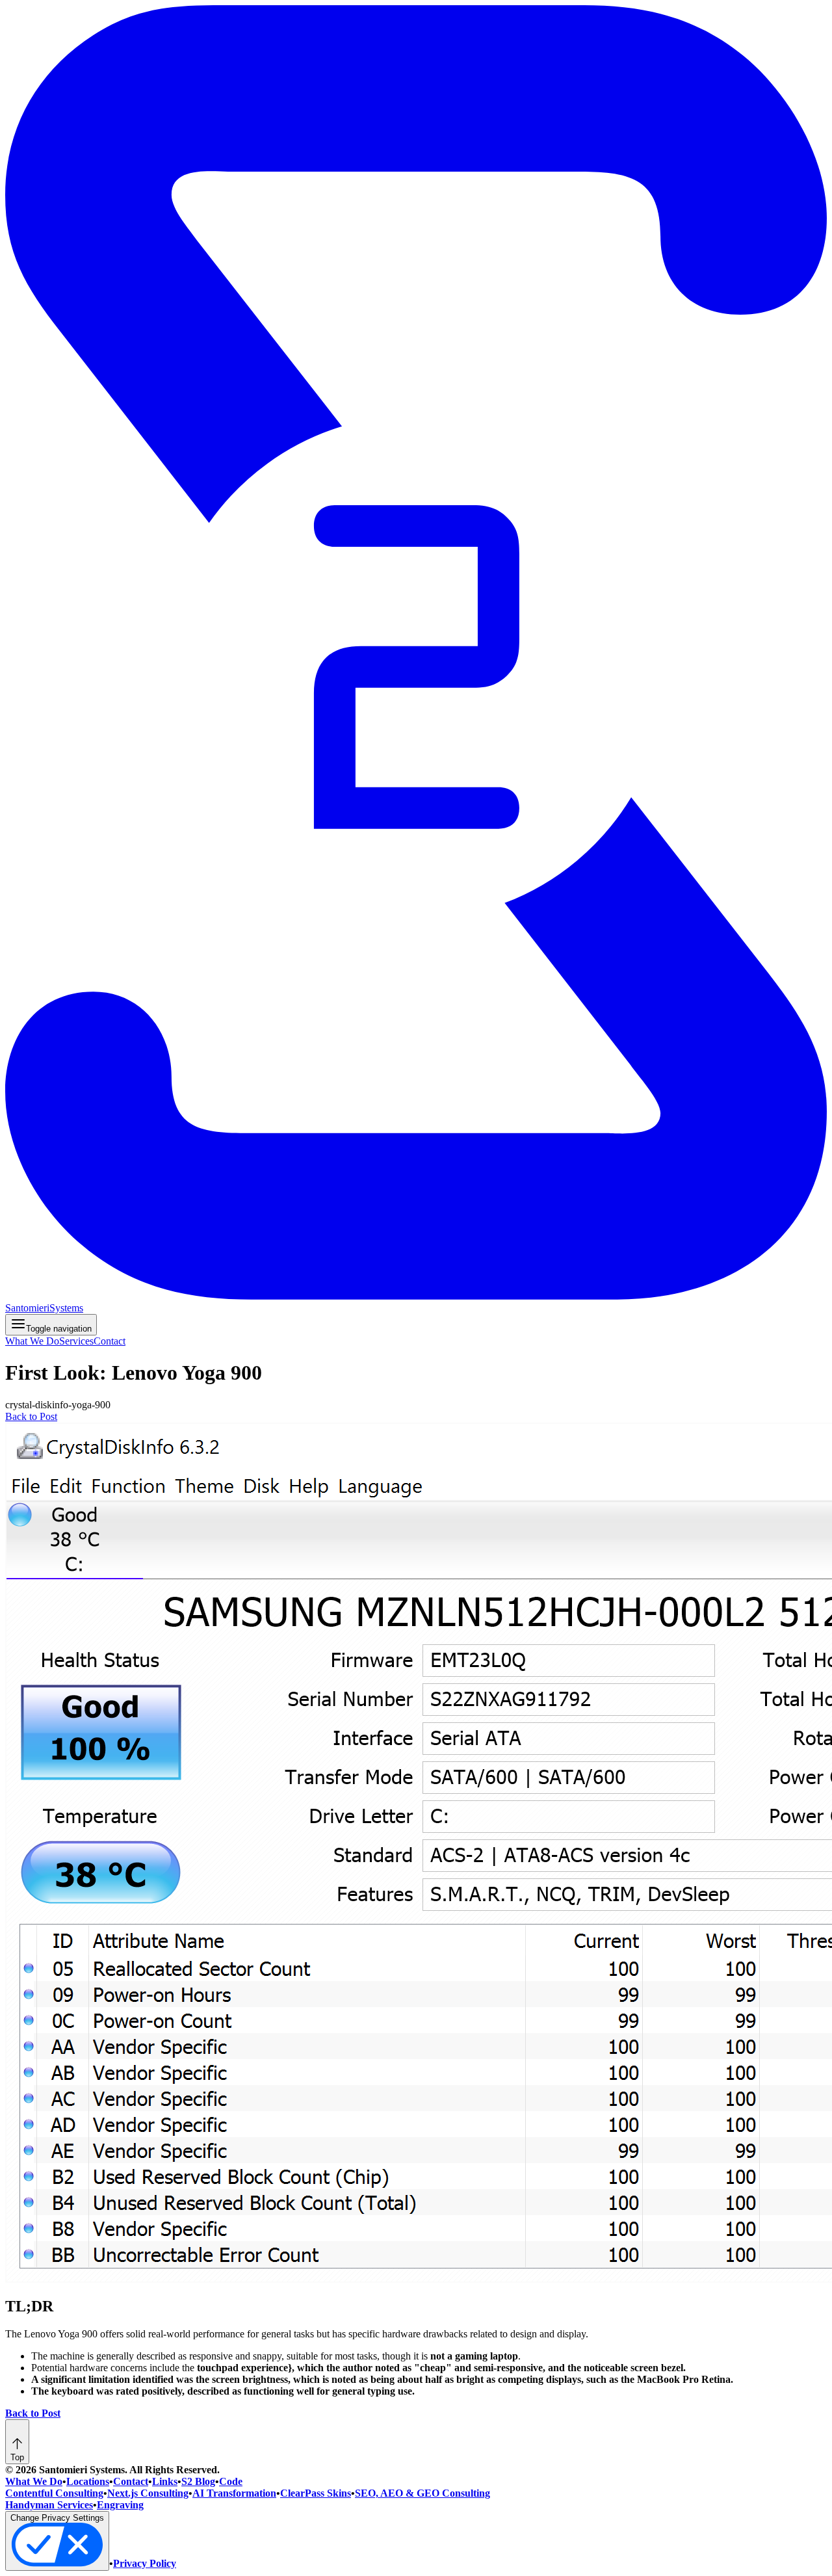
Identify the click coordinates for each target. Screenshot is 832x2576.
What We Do (32, 1341)
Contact (110, 1341)
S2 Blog (198, 2481)
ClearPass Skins (316, 2493)
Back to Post (31, 1416)
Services (76, 1341)
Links (165, 2481)
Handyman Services (49, 2505)
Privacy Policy (145, 2563)
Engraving (120, 2505)
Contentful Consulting (54, 2493)
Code (231, 2481)
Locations (88, 2481)
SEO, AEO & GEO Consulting (422, 2493)
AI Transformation (234, 2493)
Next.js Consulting (148, 2493)
